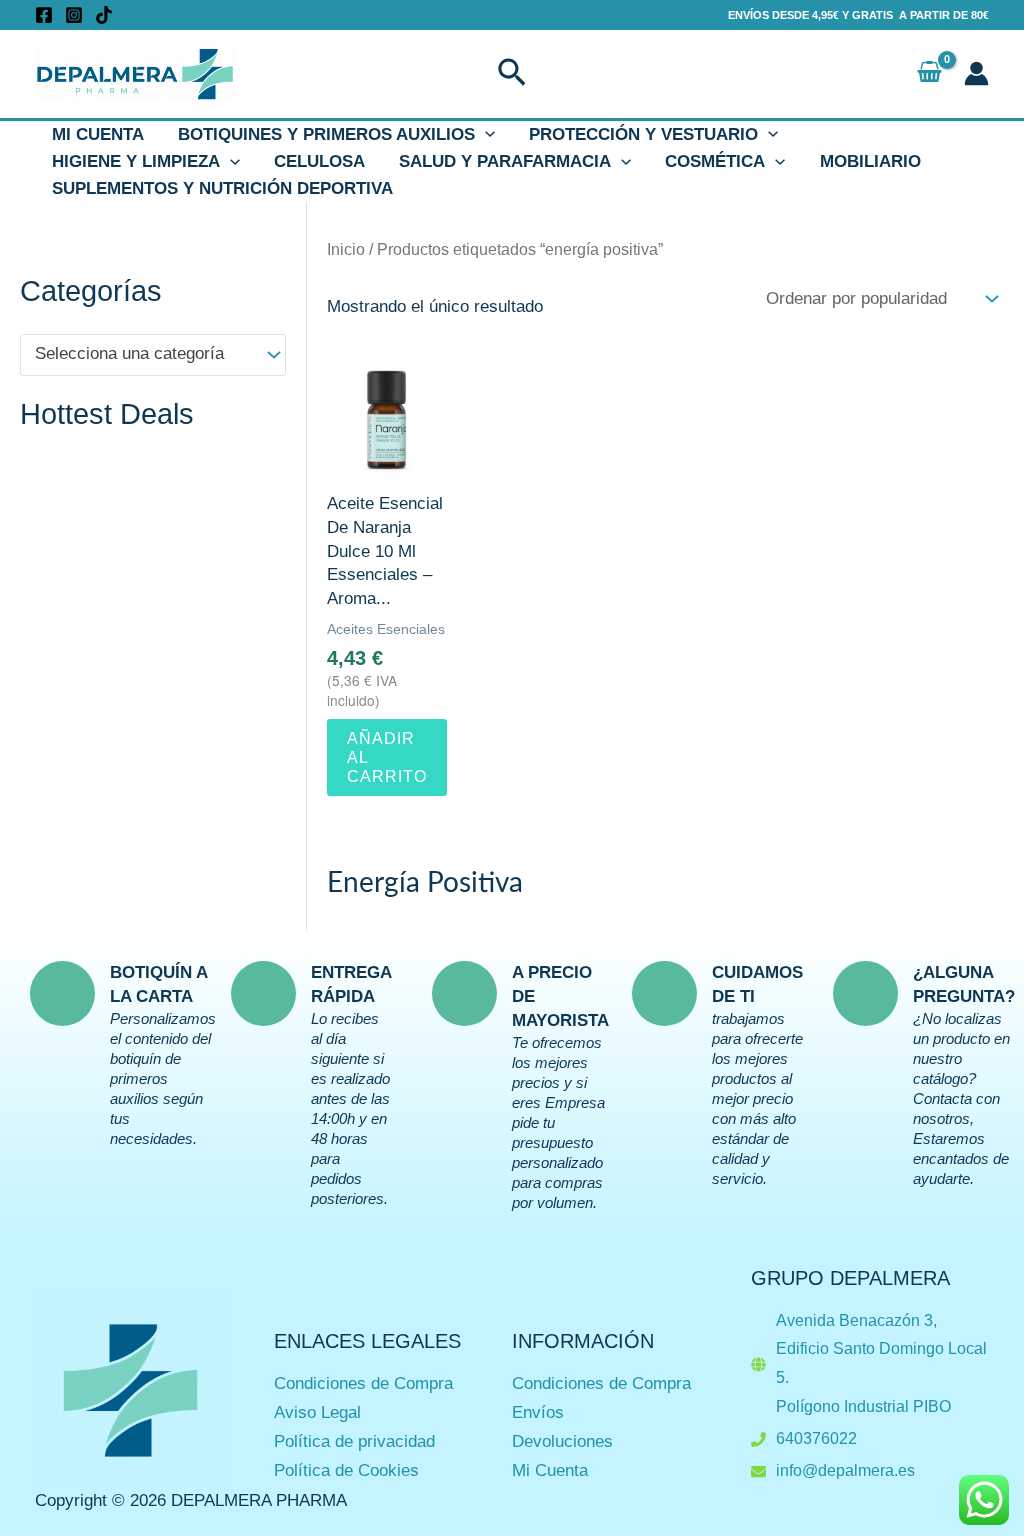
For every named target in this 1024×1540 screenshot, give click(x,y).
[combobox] (153, 355)
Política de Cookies (346, 1470)
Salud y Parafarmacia (505, 161)
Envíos (538, 1412)
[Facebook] (44, 15)
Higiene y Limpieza (136, 161)
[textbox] (143, 354)
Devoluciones (562, 1441)
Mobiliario (870, 161)
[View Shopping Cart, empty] (929, 73)
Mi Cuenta (98, 134)
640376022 (816, 1438)
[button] (512, 74)
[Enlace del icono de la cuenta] (976, 73)
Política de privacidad (354, 1441)
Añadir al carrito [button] (387, 757)
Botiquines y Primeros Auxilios (326, 134)
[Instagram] (74, 15)
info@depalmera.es (845, 1470)
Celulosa (319, 161)
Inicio (346, 249)
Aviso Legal (317, 1412)
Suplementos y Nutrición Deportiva (222, 188)
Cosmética (715, 161)
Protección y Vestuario (643, 134)
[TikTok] (104, 15)
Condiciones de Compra (363, 1383)
